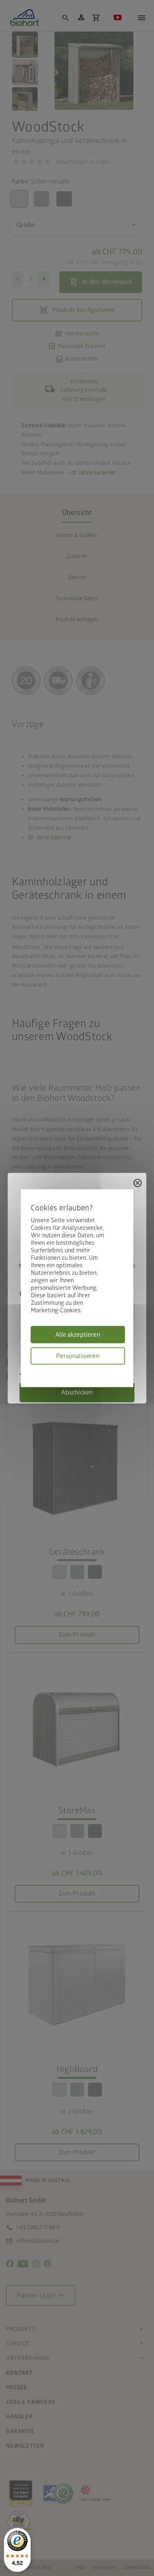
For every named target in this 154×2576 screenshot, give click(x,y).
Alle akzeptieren (78, 1334)
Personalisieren (78, 1356)
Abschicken (77, 1392)
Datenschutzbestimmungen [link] (122, 1369)
